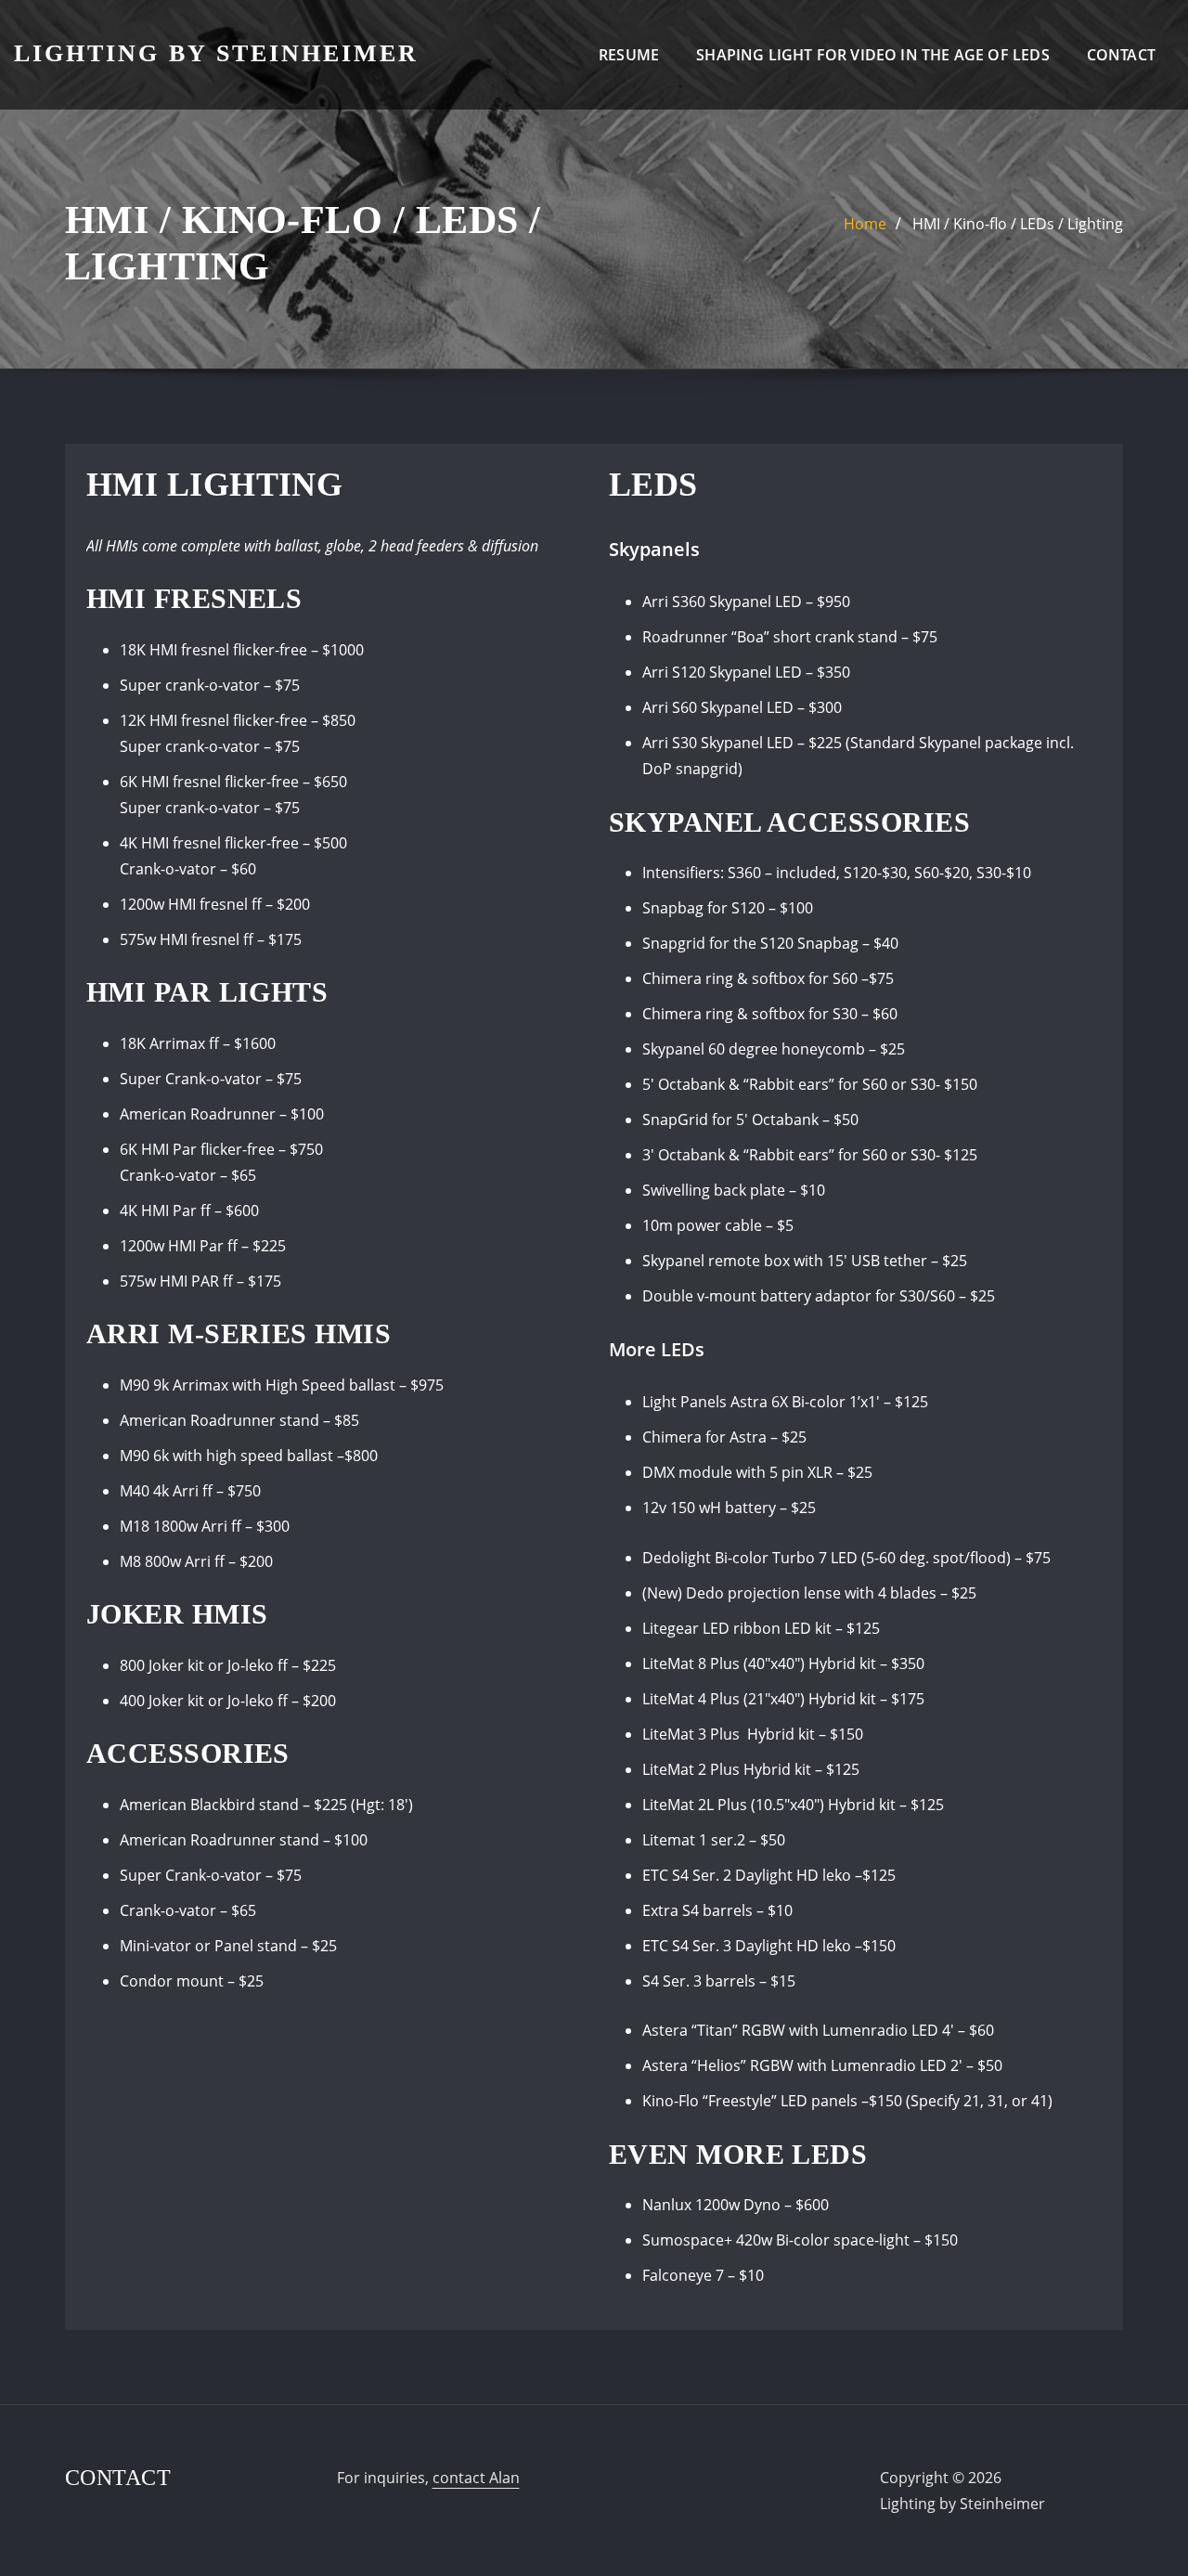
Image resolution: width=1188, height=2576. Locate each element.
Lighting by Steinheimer (216, 53)
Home (865, 224)
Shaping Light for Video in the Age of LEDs (873, 55)
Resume (629, 55)
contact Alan (476, 2478)
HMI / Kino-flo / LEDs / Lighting (1018, 224)
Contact (1121, 55)
